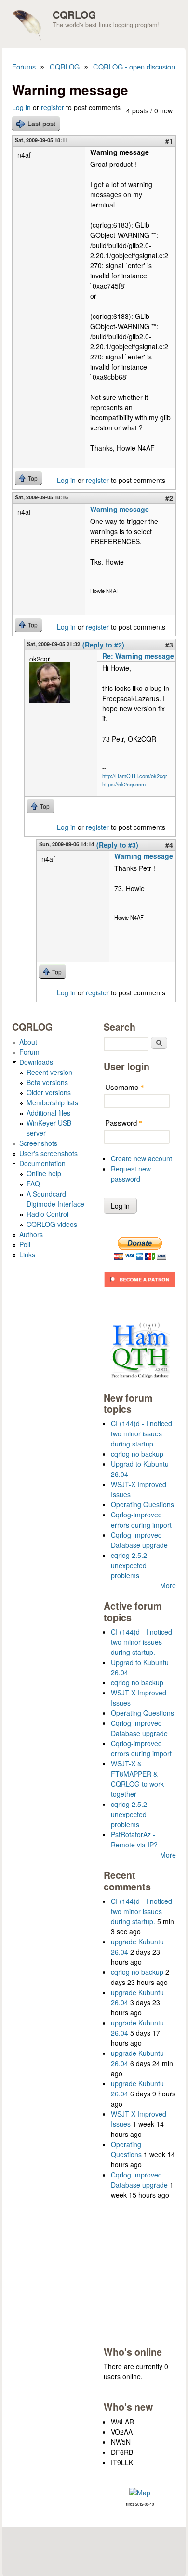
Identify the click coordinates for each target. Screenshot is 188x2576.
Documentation (42, 1163)
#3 (169, 645)
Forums (24, 66)
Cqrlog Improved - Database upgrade (139, 1540)
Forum (29, 1052)
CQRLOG (74, 14)
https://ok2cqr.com (124, 784)
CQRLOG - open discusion (134, 66)
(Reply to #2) (103, 645)
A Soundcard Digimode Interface (55, 1199)
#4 (169, 845)
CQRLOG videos (52, 1224)
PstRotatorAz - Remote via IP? (134, 1839)
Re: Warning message (138, 656)
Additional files (48, 1113)
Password (124, 1123)
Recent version (49, 1072)
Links (27, 1254)
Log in (21, 107)
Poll (25, 1244)
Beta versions (47, 1082)
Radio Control (47, 1214)
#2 (169, 498)
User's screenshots (48, 1153)
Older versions (49, 1092)
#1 (169, 141)
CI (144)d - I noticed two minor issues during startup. (141, 1433)
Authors (31, 1234)
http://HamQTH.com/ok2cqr (135, 776)
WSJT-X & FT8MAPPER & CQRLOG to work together (137, 1779)
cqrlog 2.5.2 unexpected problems (129, 1565)
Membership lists (52, 1102)
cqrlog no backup (137, 1454)
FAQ (33, 1184)
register (53, 107)
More (168, 1585)
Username (125, 1087)
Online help (44, 1173)
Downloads (36, 1062)
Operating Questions (142, 1504)
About (28, 1042)
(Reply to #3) (117, 845)
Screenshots (38, 1143)
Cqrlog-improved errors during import (141, 1520)
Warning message (120, 509)
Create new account (141, 1158)
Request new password (131, 1174)
